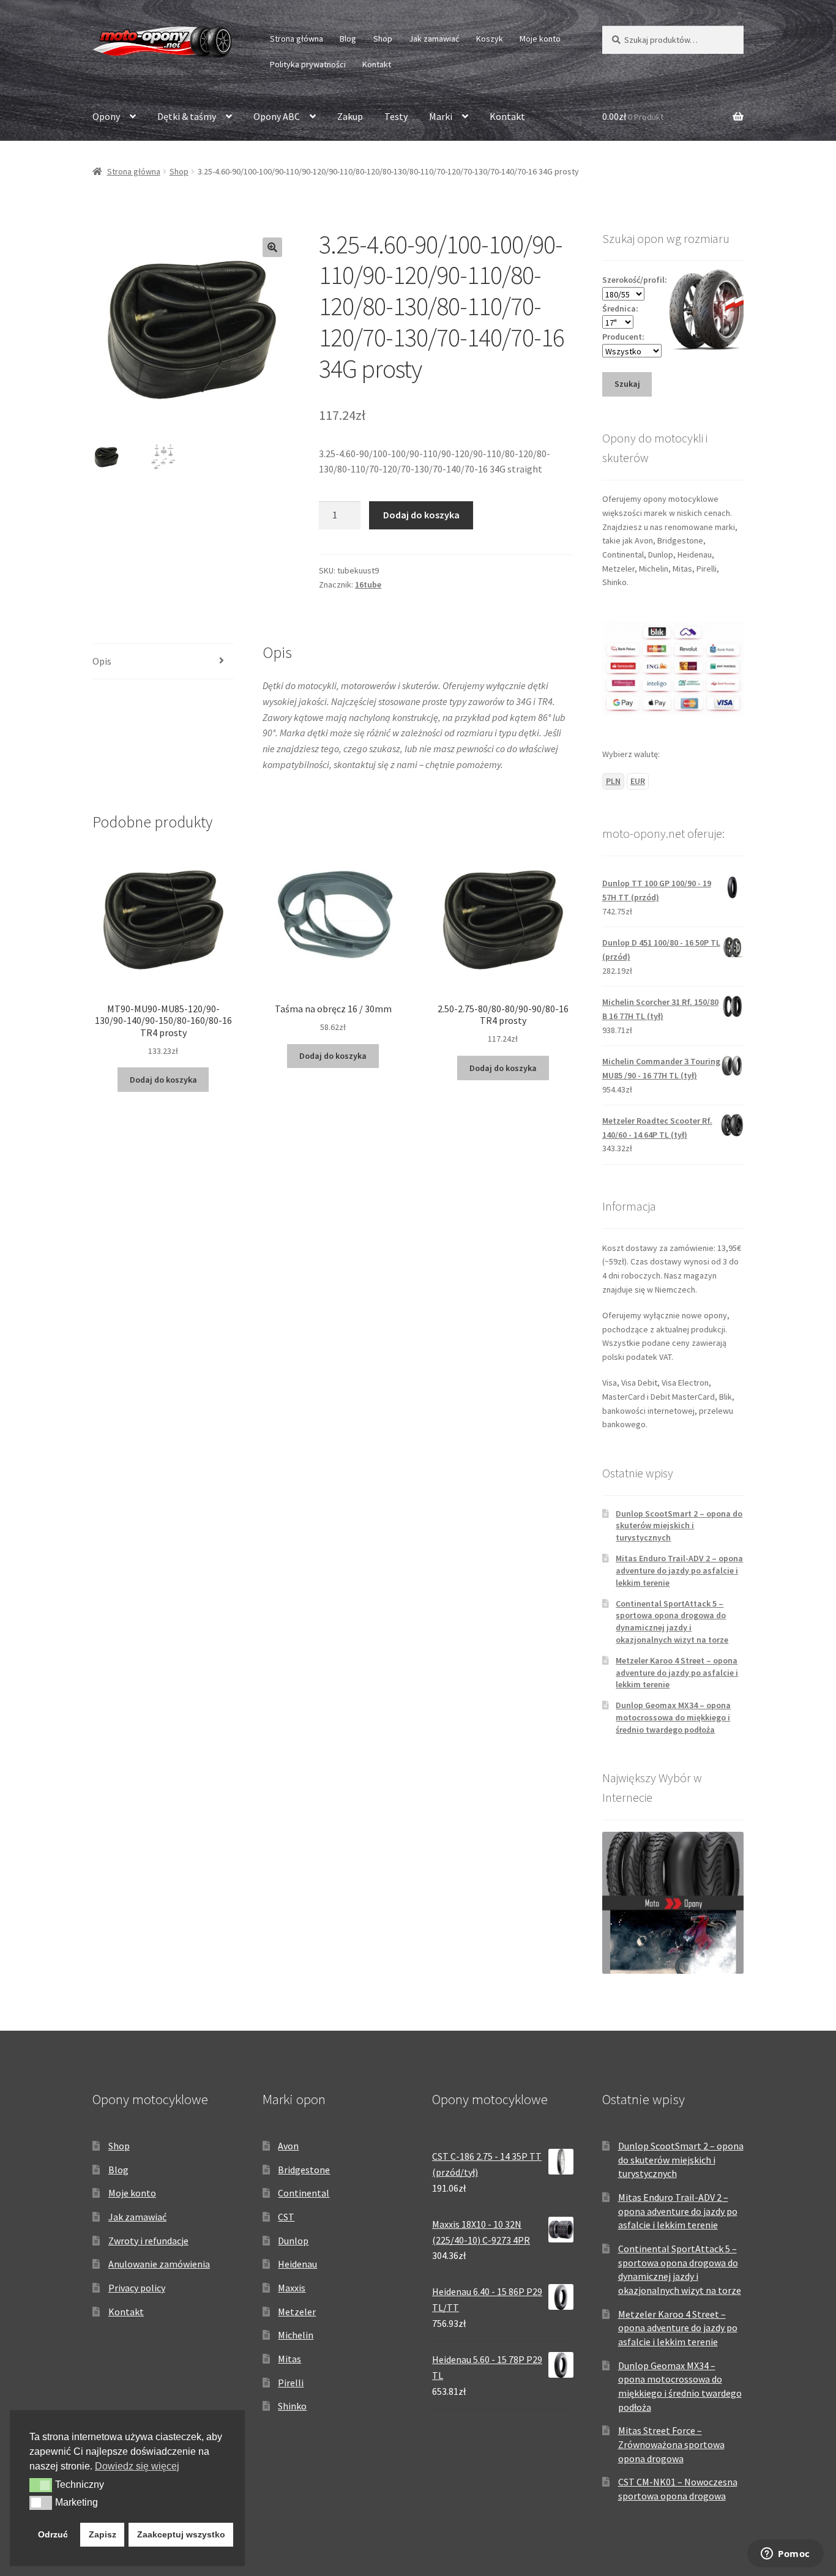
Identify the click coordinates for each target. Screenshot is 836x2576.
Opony (106, 116)
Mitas (289, 2359)
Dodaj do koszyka (421, 515)
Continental (304, 2193)
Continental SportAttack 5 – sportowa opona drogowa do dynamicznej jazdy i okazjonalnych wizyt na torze (672, 1622)
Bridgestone (304, 2170)
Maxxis (292, 2288)
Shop (383, 39)
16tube (368, 584)
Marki (441, 116)
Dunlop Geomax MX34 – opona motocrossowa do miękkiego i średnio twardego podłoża (673, 1717)
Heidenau (297, 2264)
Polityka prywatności (308, 64)
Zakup (350, 116)
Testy (396, 116)
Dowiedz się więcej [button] (137, 2466)
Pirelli (291, 2383)
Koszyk (490, 39)
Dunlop (293, 2241)
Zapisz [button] (103, 2534)
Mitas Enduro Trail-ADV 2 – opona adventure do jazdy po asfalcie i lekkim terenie (679, 1570)
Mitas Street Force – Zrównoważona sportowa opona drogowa (671, 2444)
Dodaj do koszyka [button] (163, 1080)
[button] (272, 247)
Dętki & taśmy (187, 116)
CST (286, 2217)
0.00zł (633, 116)
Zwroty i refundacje (148, 2241)
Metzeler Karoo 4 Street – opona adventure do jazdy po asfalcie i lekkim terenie (677, 1673)
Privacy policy (137, 2288)
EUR (638, 781)
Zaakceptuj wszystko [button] (181, 2534)
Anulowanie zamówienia (159, 2264)
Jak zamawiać (434, 39)
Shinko (292, 2406)
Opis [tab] (102, 661)
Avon (288, 2146)
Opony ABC (277, 116)
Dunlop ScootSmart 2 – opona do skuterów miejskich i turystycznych (679, 1526)
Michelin (296, 2335)
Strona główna (297, 39)
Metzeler (297, 2312)
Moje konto (540, 39)
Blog (348, 39)
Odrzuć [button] (53, 2534)
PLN (613, 781)
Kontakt (377, 64)
